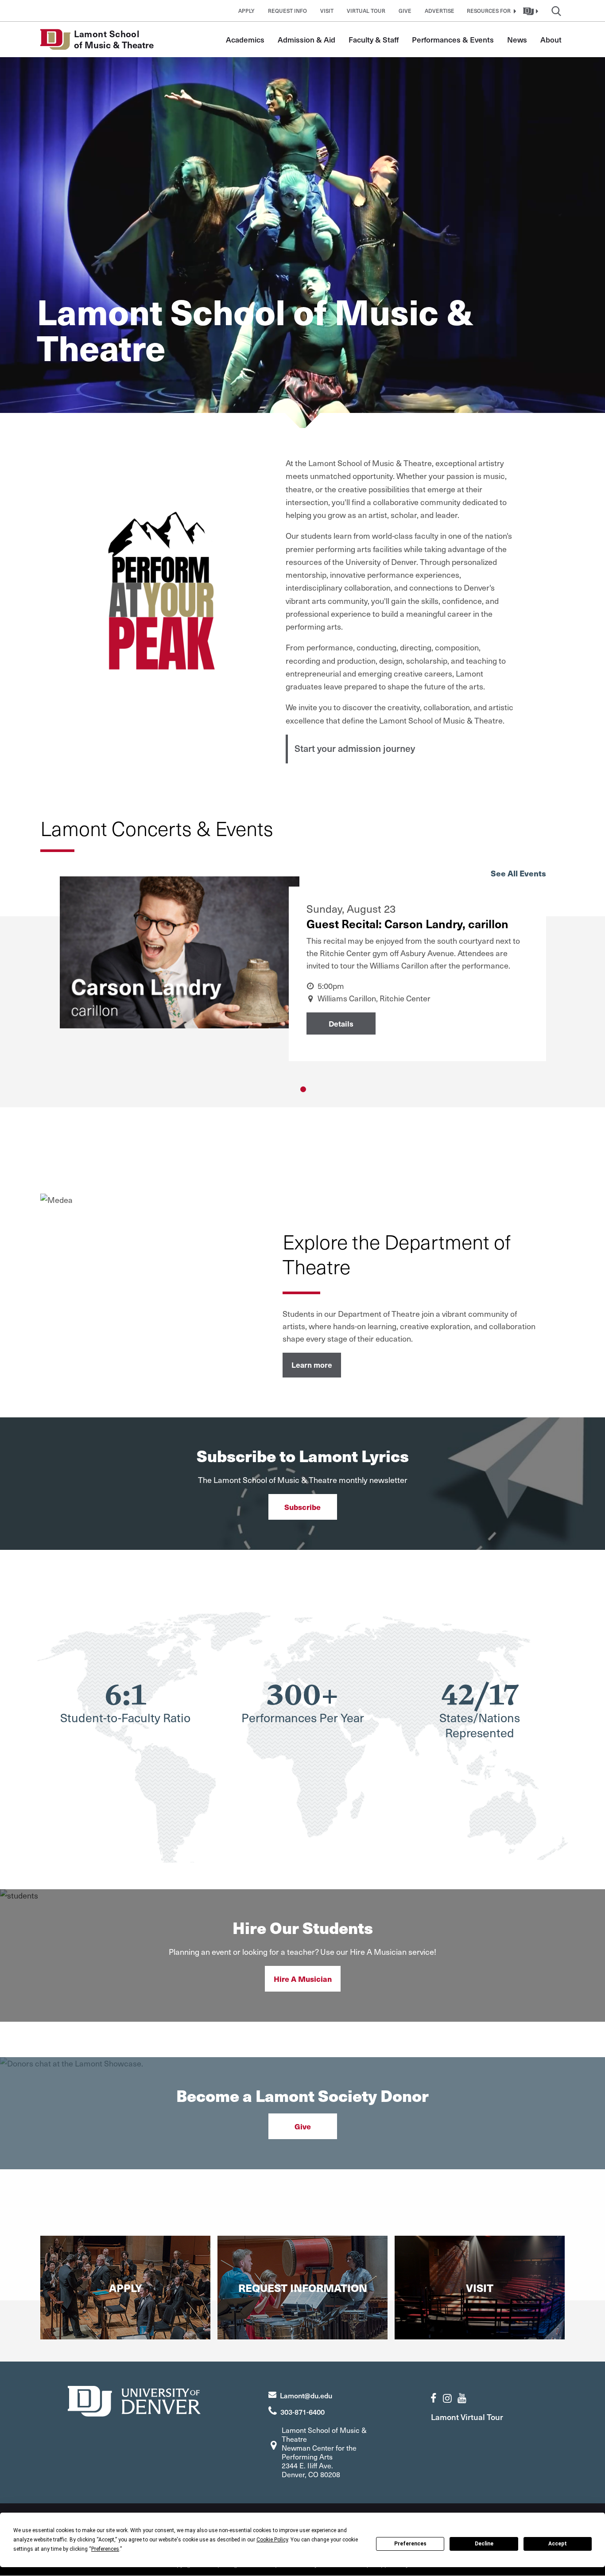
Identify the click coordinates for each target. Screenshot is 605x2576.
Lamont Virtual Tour (467, 2417)
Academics (245, 39)
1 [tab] (303, 1089)
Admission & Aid (306, 39)
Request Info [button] (287, 11)
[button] (490, 11)
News (517, 39)
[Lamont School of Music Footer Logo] (134, 2400)
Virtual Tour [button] (366, 11)
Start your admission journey (355, 748)
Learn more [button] (312, 1365)
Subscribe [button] (302, 1507)
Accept (558, 2544)
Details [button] (341, 1023)
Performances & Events (453, 39)
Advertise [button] (440, 11)
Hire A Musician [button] (303, 1979)
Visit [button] (327, 11)
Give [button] (405, 11)
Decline (484, 2544)
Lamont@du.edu (306, 2395)
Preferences (410, 2544)
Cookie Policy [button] (272, 2540)
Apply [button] (246, 11)
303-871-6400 (302, 2412)
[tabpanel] (303, 977)
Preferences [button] (105, 2549)
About (551, 39)
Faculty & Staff (374, 39)
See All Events (518, 873)
